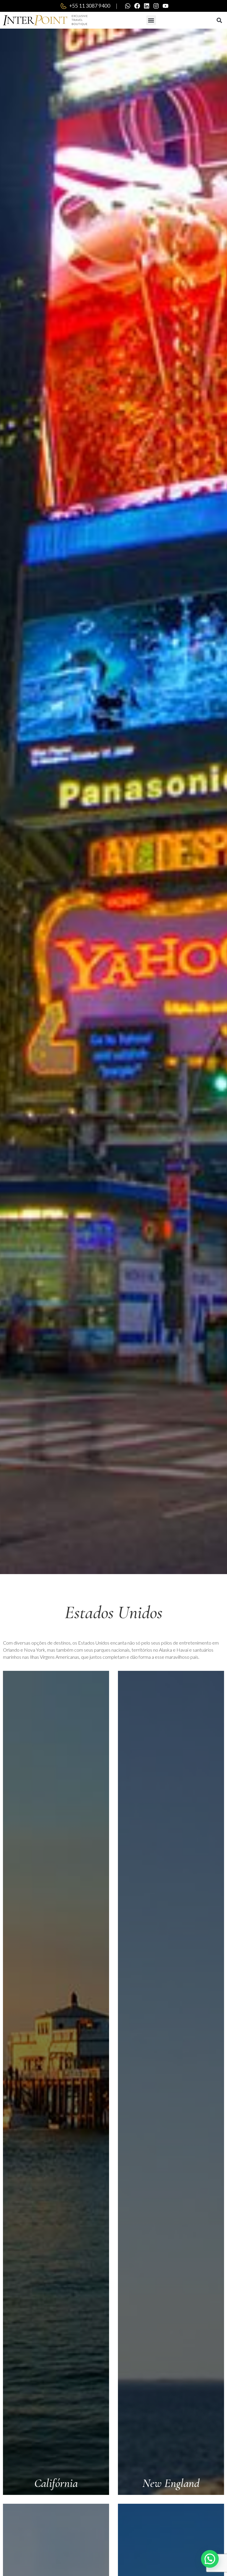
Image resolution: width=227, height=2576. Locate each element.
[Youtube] (166, 6)
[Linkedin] (147, 6)
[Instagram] (156, 6)
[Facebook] (137, 6)
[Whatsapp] (128, 6)
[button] (151, 20)
